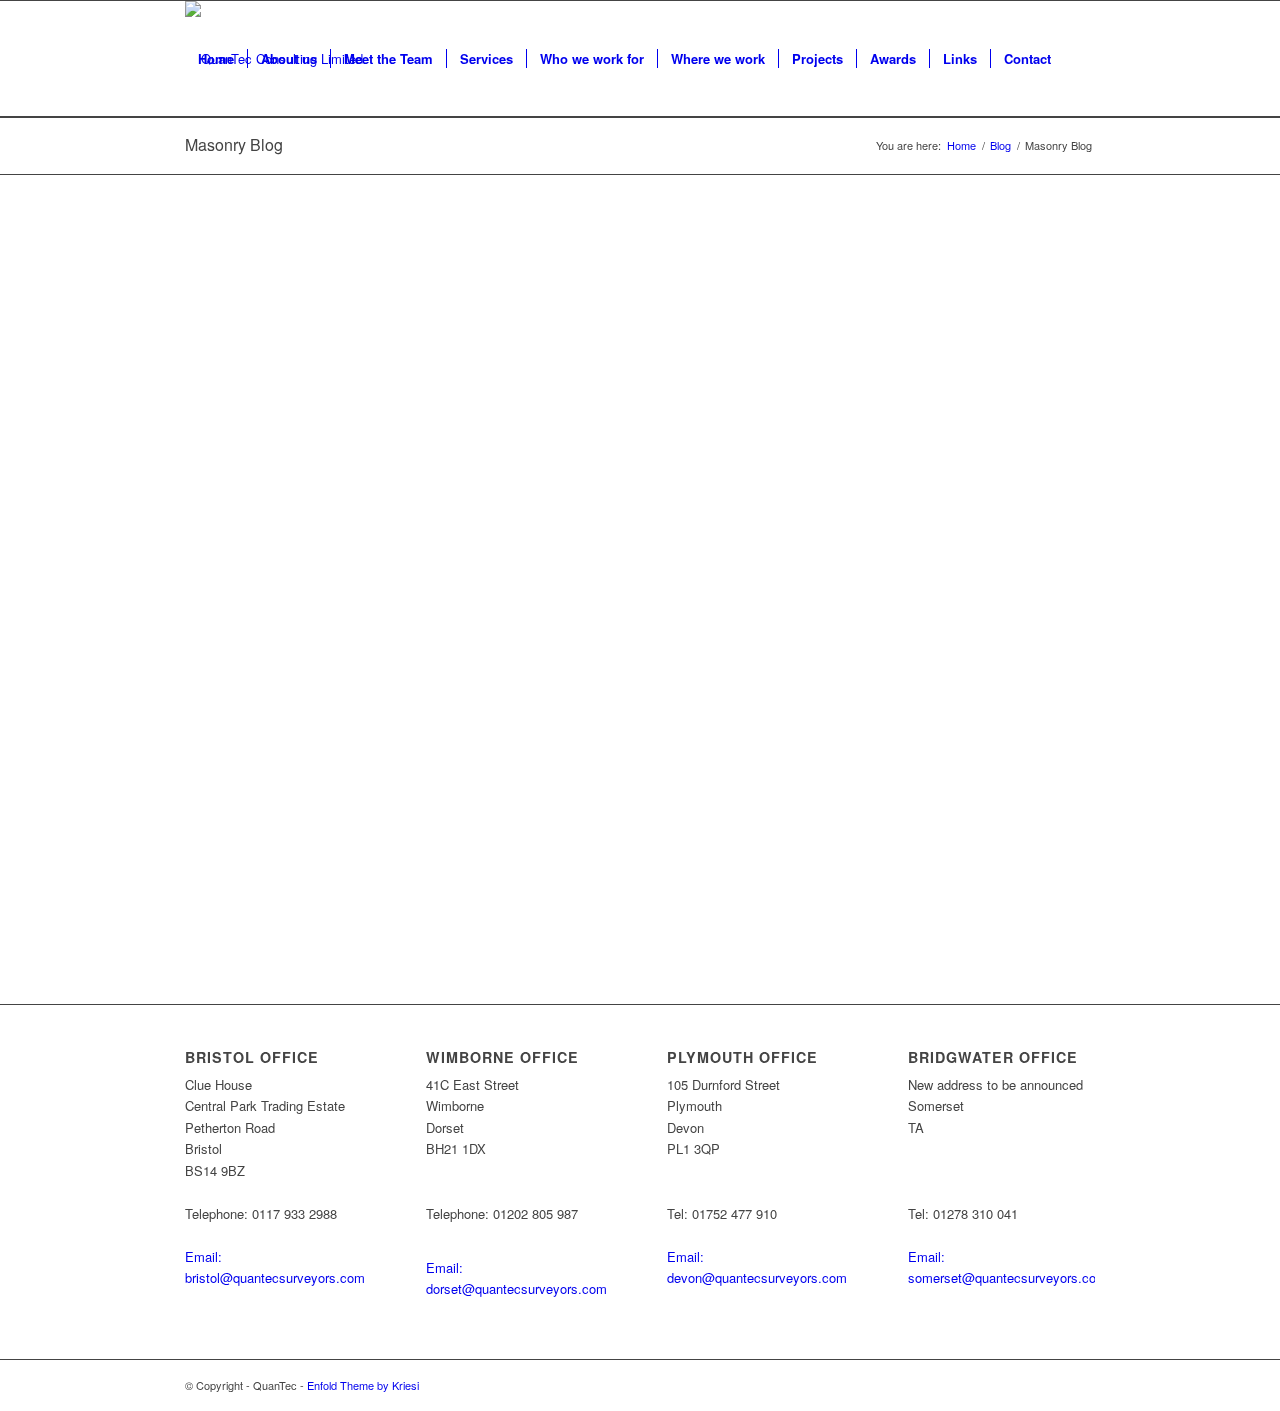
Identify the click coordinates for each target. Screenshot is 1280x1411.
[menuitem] (216, 59)
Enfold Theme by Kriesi (363, 1385)
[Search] (204, 175)
